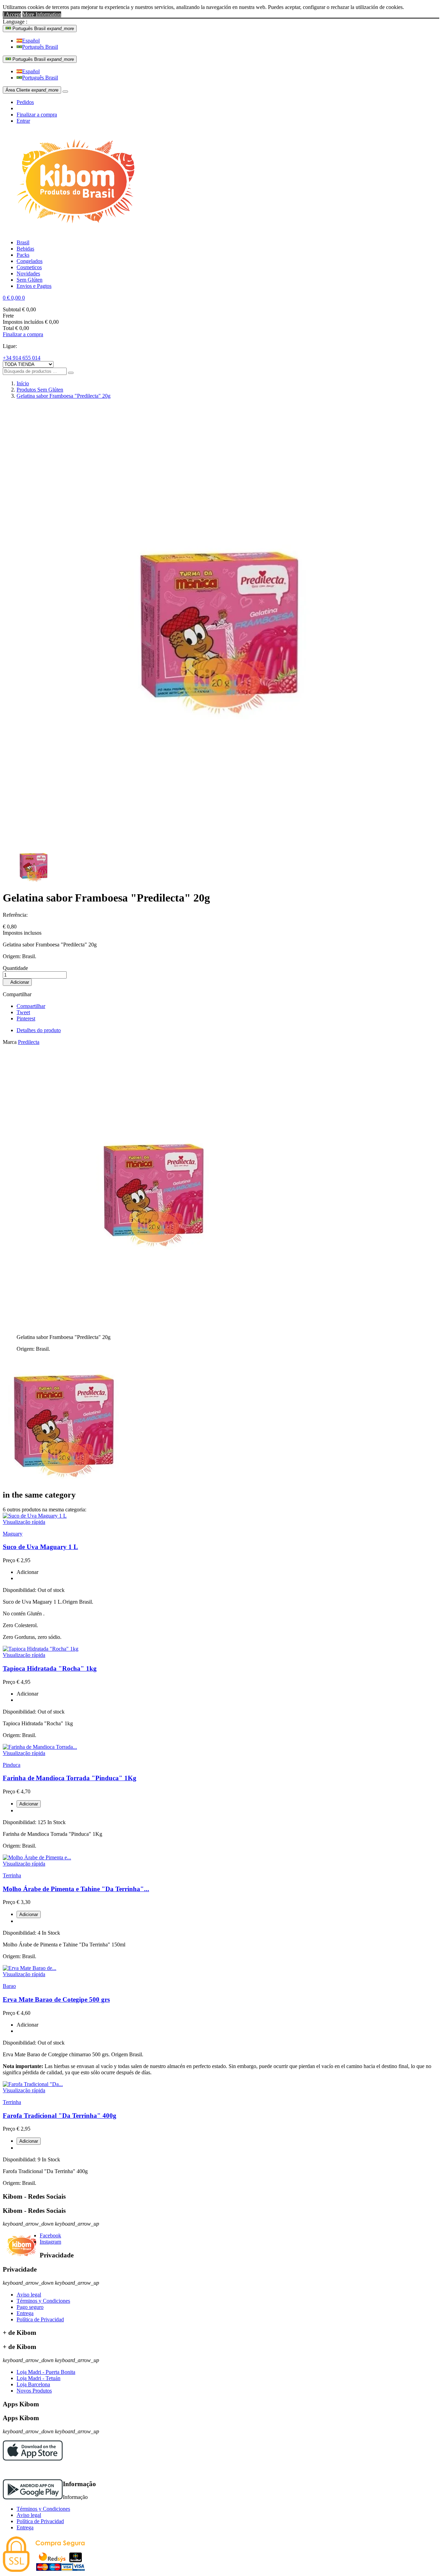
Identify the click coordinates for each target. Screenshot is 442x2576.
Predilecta (29, 1042)
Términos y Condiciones (43, 2301)
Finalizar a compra (37, 115)
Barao (9, 1986)
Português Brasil (40, 47)
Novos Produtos (34, 2391)
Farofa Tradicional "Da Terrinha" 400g (60, 2116)
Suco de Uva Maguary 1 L (40, 1547)
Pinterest (26, 1018)
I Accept (12, 14)
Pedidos (25, 102)
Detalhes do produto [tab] (39, 1030)
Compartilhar (31, 1006)
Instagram (50, 2242)
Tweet (23, 1012)
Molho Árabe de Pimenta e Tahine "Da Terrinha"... (76, 1889)
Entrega (25, 2313)
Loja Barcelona (33, 2384)
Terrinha (12, 1875)
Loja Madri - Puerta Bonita (46, 2372)
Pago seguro (30, 2307)
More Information (42, 14)
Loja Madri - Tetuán (39, 2378)
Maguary (13, 1534)
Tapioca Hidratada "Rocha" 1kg (50, 1668)
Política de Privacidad (40, 2319)
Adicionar (17, 982)
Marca (10, 1042)
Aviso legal (29, 2295)
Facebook (50, 2235)
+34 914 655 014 (22, 358)
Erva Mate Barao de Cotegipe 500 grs (56, 1999)
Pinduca (12, 1765)
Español (31, 41)
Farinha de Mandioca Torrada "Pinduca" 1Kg (70, 1778)
